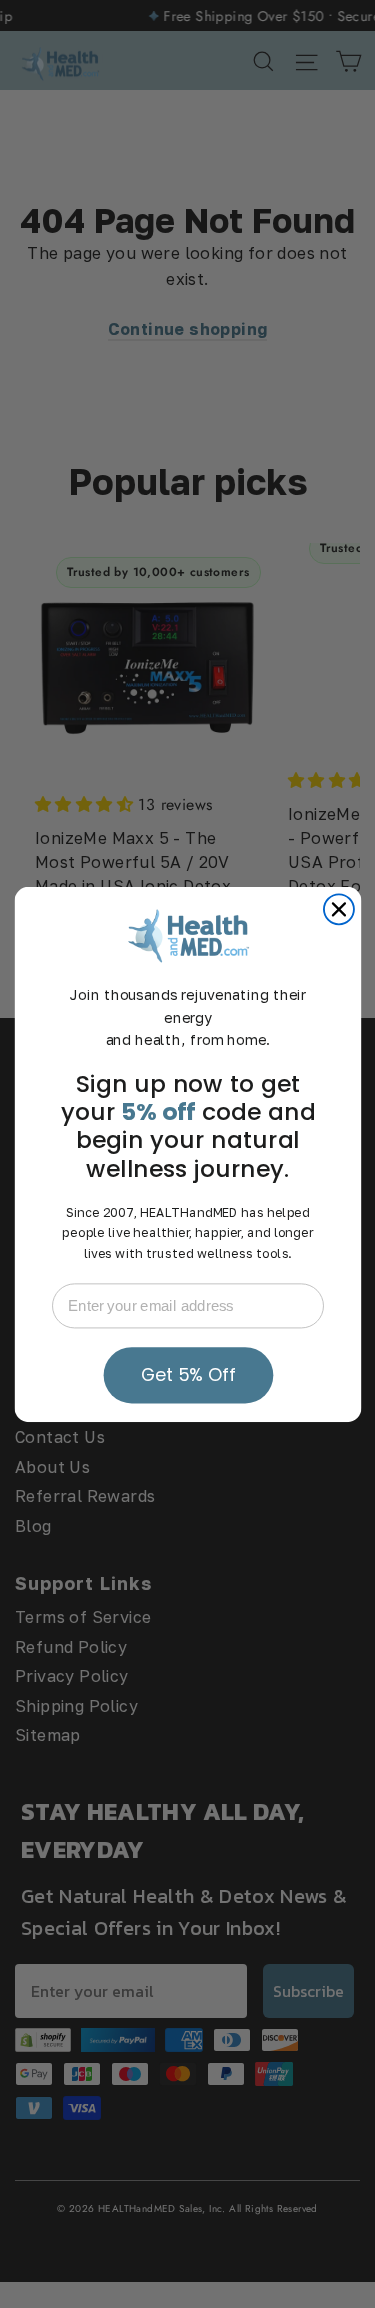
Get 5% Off (187, 1374)
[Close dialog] (338, 909)
